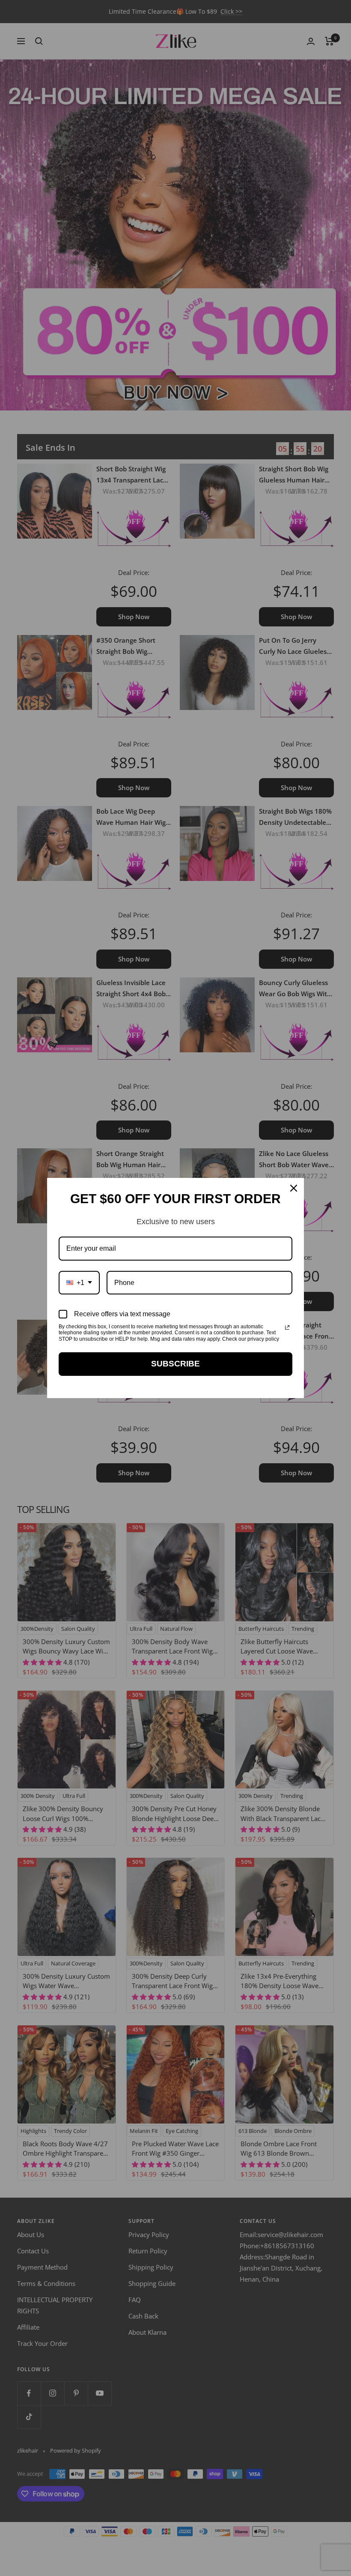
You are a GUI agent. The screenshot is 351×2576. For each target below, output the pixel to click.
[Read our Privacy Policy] (287, 1327)
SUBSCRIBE (175, 1364)
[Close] (294, 1188)
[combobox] (79, 1283)
